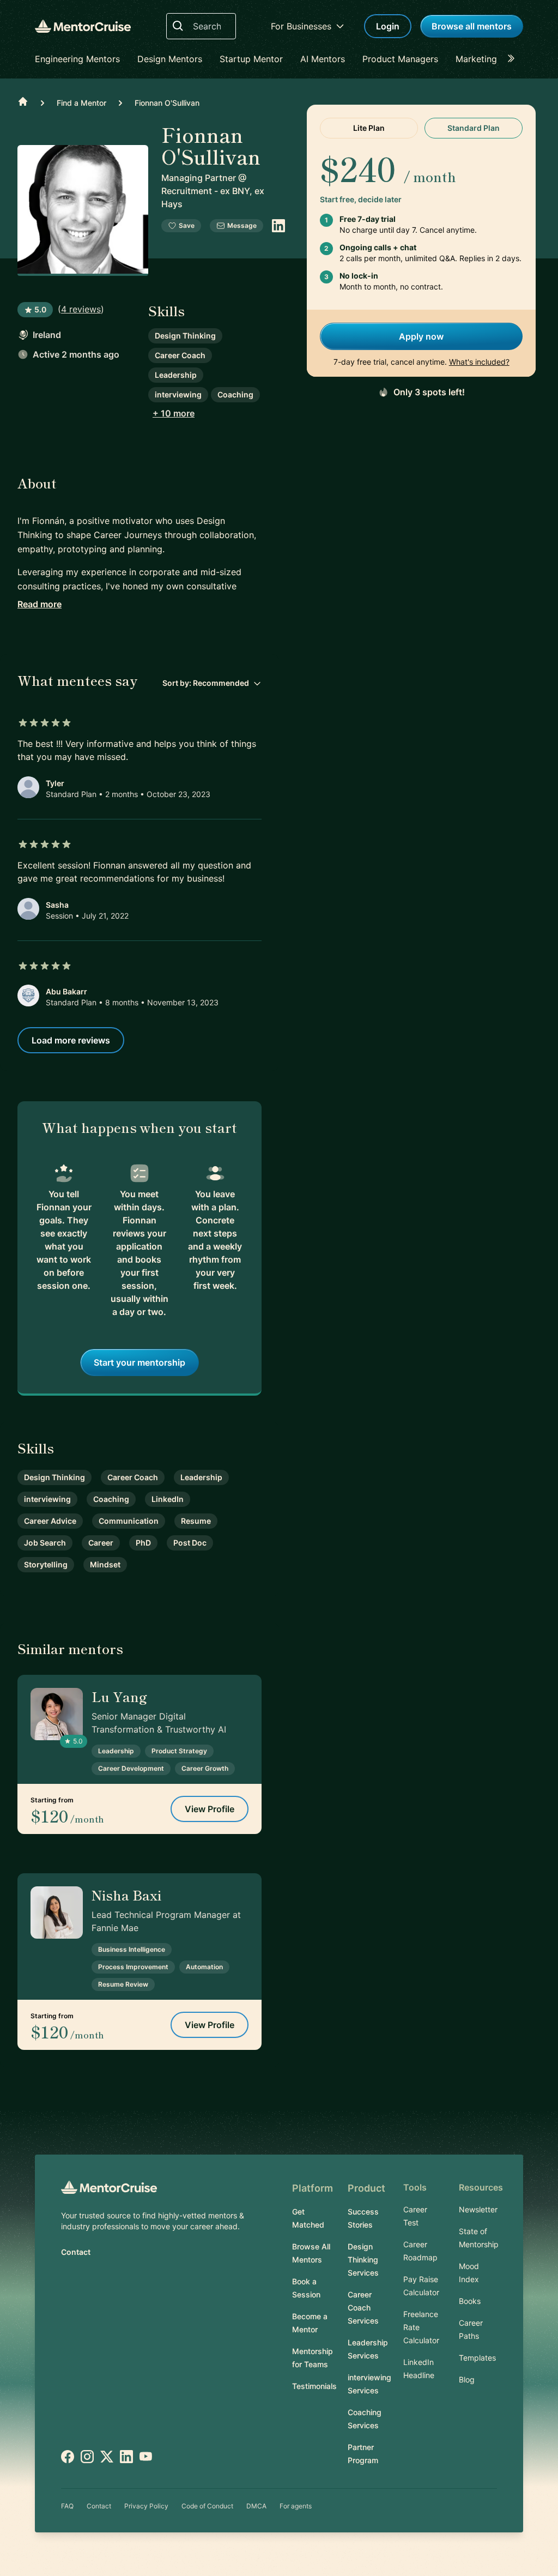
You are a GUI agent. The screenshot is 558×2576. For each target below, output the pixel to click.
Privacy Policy (146, 2506)
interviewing (178, 394)
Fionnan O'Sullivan (167, 103)
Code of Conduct (207, 2506)
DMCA (256, 2506)
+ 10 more (174, 413)
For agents (296, 2506)
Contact (76, 2252)
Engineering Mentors (77, 59)
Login (388, 26)
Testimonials (314, 2386)
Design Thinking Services (363, 2260)
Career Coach (180, 355)
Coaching (235, 394)
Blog (467, 2379)
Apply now (421, 336)
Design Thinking (185, 336)
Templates (477, 2358)
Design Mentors (170, 59)
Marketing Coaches (496, 59)
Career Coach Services (363, 2307)
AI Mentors (323, 59)
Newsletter (478, 2209)
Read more (40, 604)
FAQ (67, 2506)
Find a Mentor (81, 103)
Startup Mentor (251, 59)
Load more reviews (71, 1040)
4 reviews (81, 309)
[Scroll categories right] (514, 59)
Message (242, 225)
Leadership (176, 375)
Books (470, 2301)
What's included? (479, 362)
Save (187, 225)
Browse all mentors (472, 26)
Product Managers (400, 59)
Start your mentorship (139, 1362)
